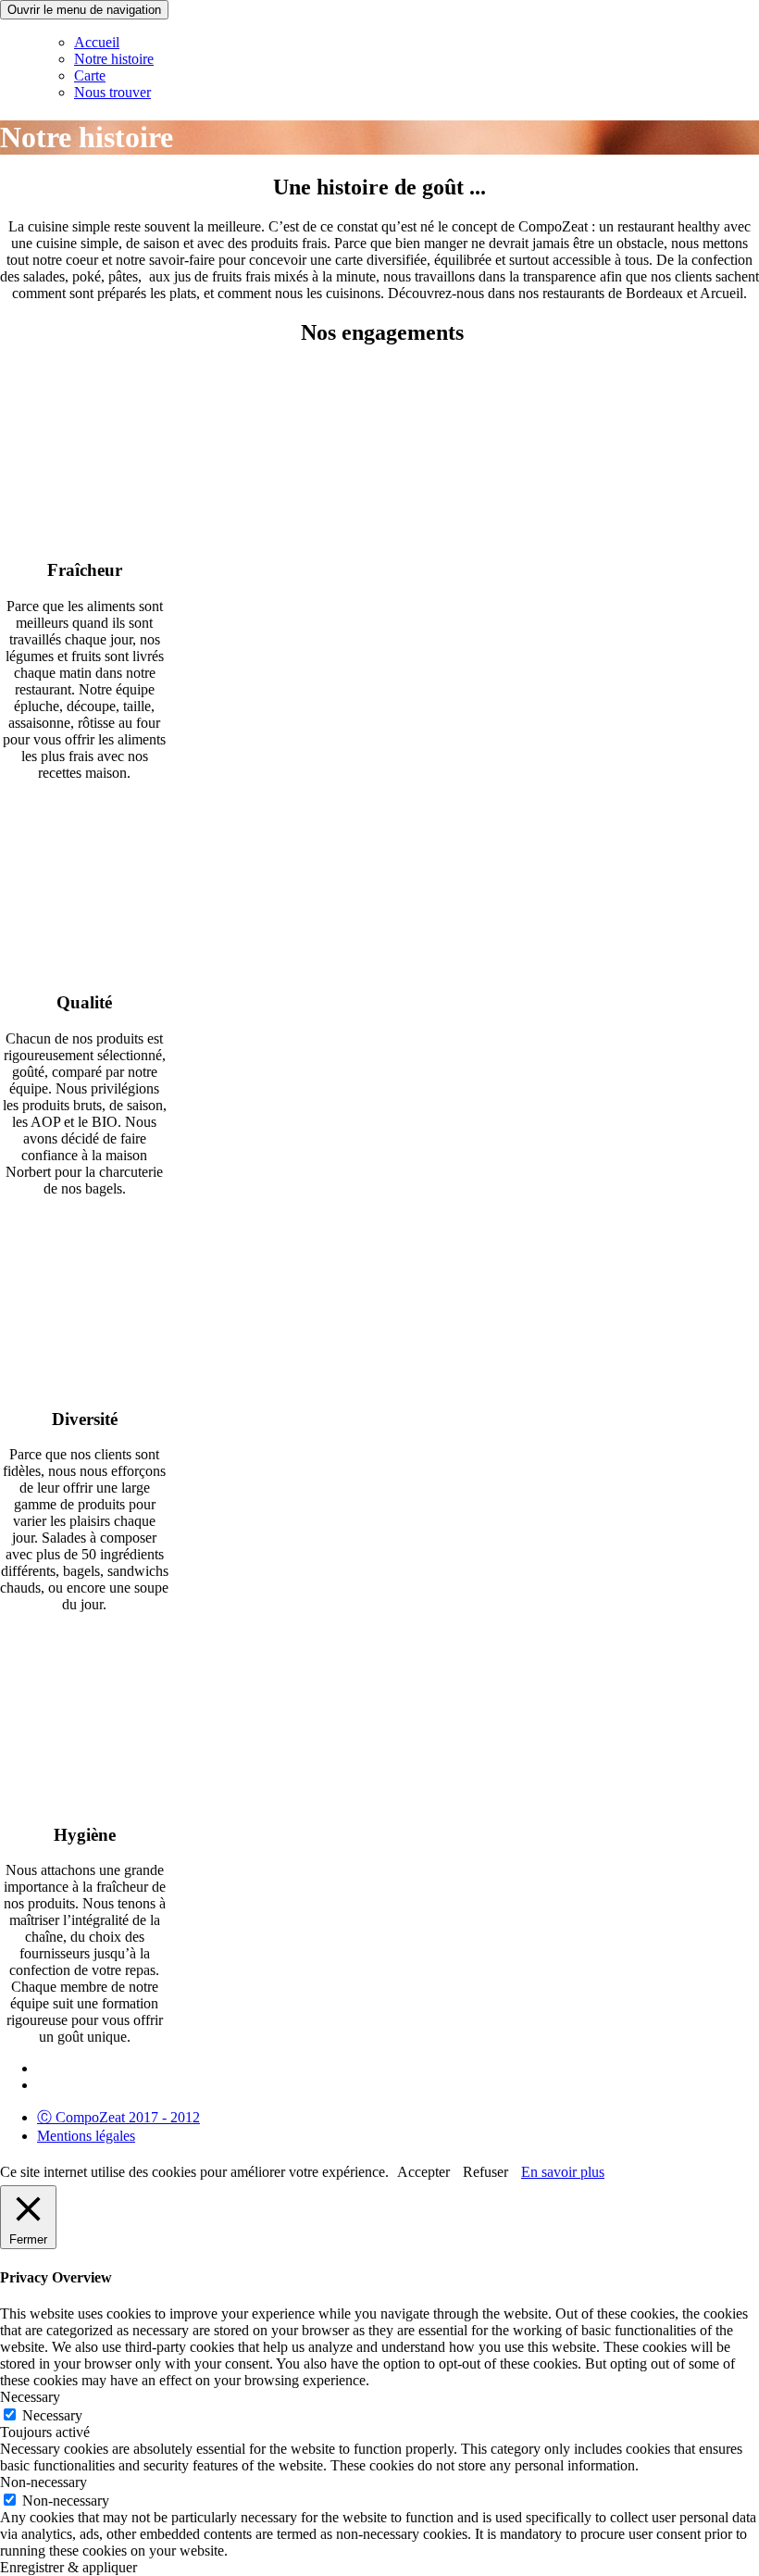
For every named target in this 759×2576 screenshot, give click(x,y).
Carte (90, 75)
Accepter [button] (423, 2172)
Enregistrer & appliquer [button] (68, 2567)
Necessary (52, 2415)
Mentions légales (86, 2136)
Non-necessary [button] (44, 2482)
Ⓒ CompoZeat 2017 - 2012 (118, 2117)
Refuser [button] (485, 2172)
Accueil (97, 42)
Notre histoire (114, 59)
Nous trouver (112, 92)
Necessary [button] (30, 2397)
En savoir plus (563, 2172)
